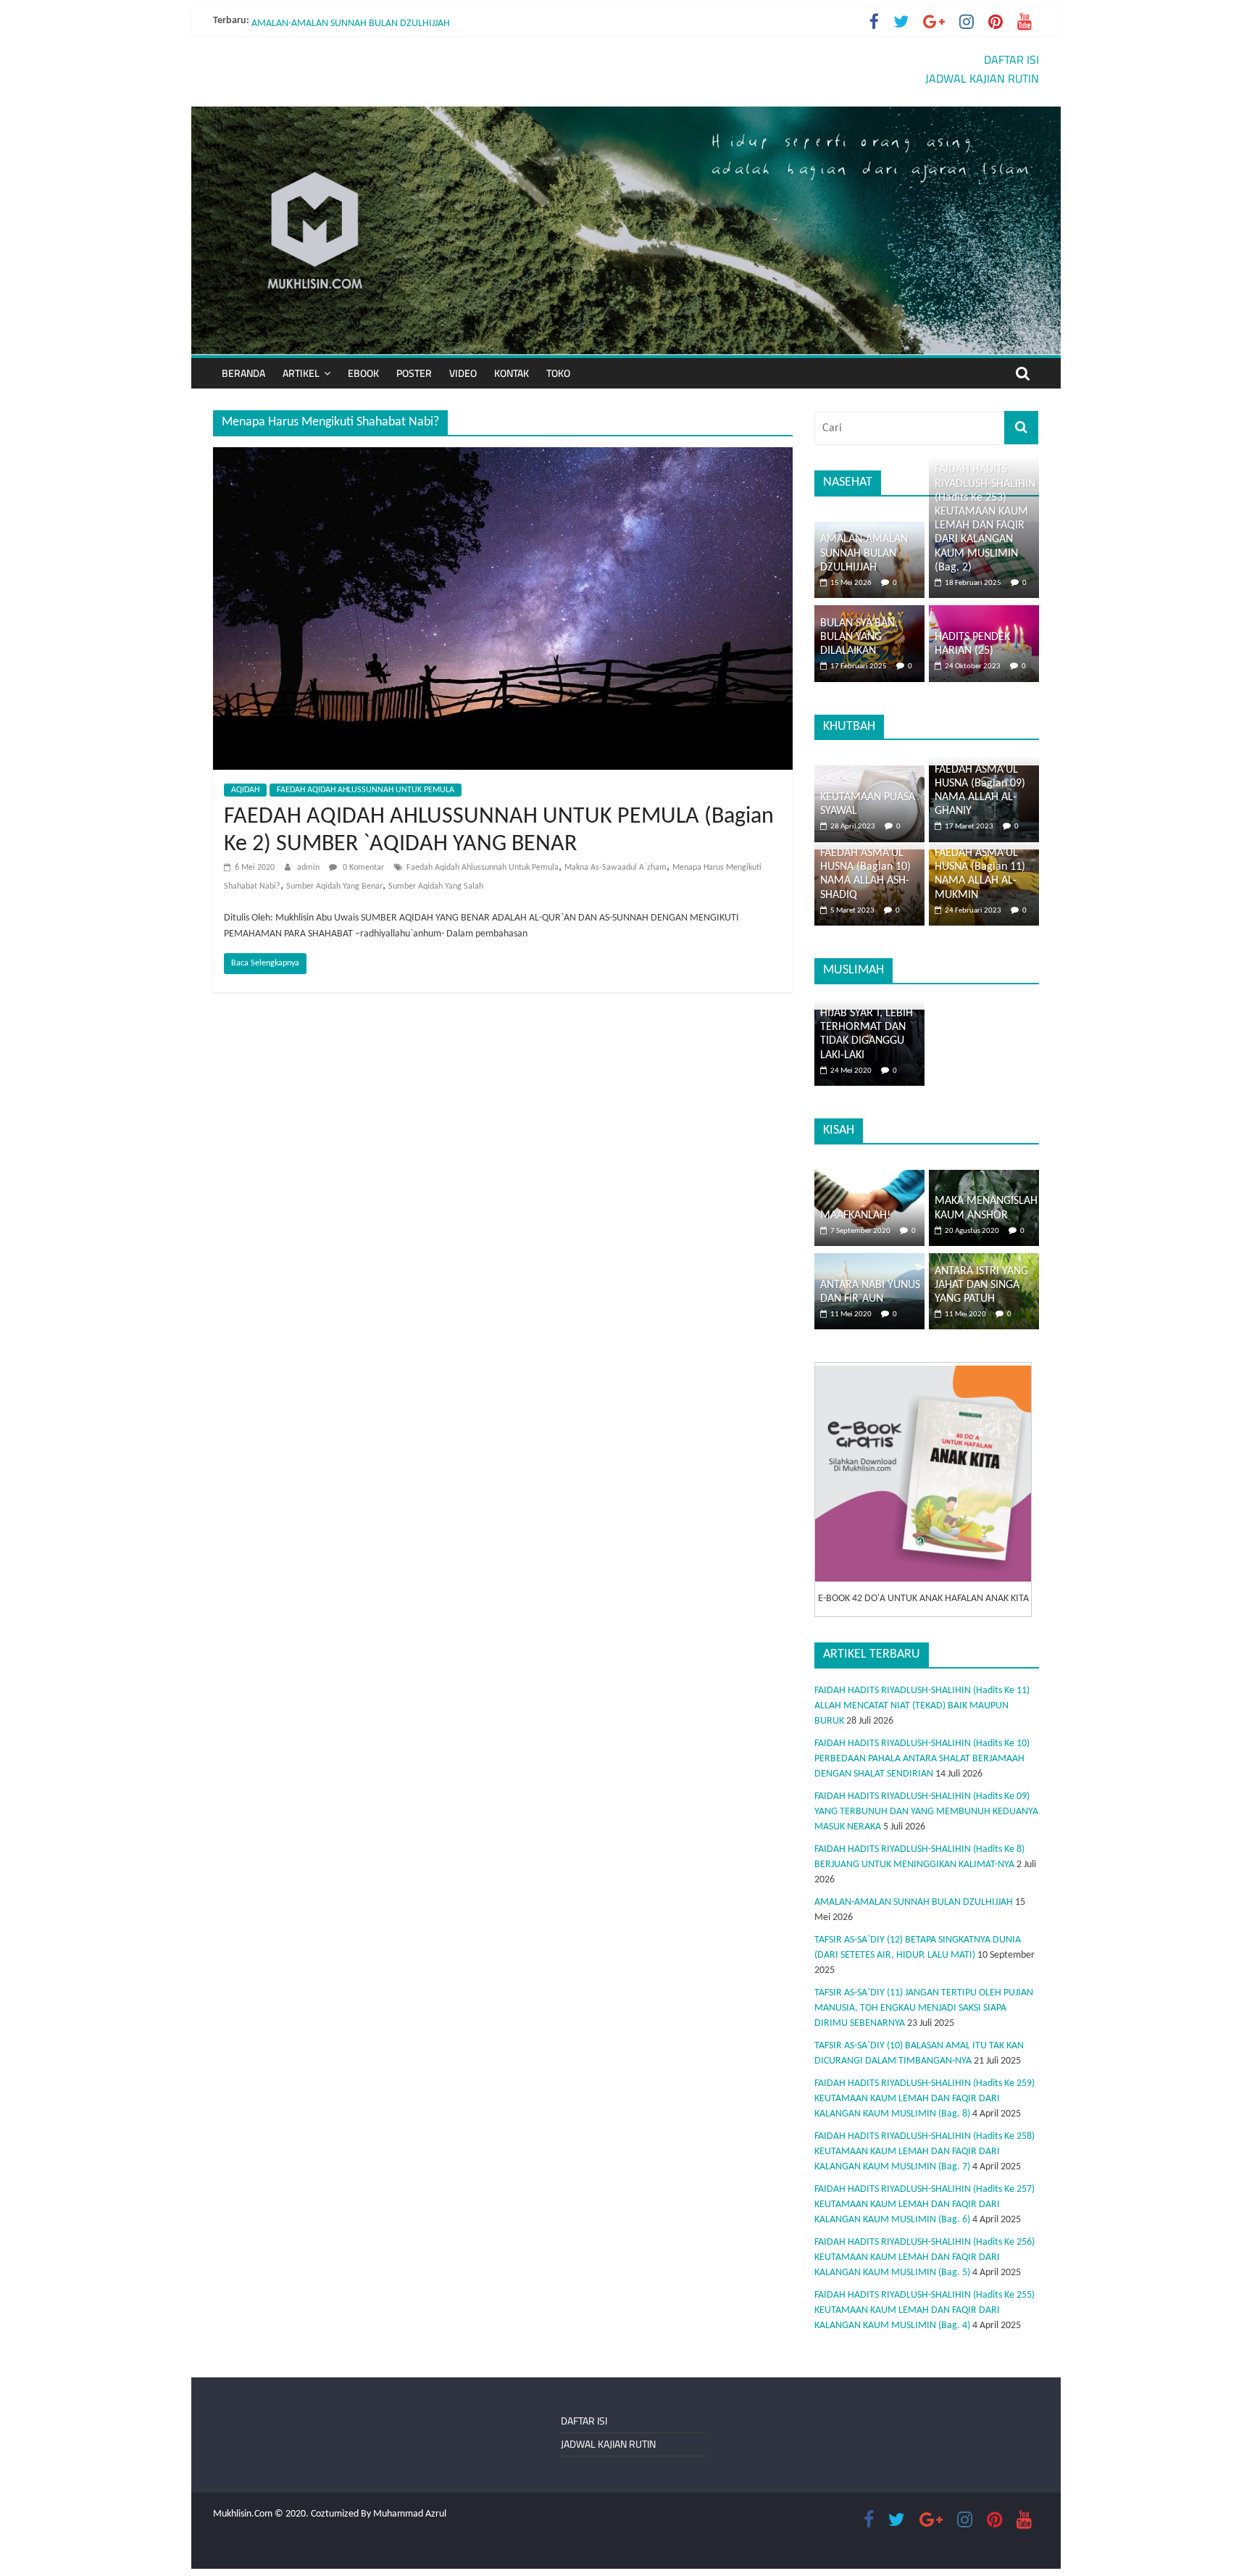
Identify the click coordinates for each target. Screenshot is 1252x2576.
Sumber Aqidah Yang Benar (334, 886)
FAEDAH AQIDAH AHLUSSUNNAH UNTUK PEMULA (366, 790)
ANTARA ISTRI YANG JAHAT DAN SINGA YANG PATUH (981, 1285)
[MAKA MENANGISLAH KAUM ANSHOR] (984, 1177)
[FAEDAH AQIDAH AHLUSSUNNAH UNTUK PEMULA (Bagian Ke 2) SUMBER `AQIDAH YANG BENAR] (503, 456)
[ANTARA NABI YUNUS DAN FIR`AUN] (869, 1261)
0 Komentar (362, 868)
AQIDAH (245, 790)
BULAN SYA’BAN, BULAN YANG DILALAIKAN (859, 637)
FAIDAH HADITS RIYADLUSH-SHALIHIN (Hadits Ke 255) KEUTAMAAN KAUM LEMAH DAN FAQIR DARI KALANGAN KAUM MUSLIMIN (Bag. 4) (925, 2310)
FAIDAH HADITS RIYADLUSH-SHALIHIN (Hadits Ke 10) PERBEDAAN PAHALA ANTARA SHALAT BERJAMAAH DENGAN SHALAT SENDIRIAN (922, 1759)
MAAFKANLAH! (855, 1216)
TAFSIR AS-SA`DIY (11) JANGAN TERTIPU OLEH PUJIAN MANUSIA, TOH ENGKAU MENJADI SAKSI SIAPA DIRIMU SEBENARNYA (924, 2008)
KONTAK (512, 373)
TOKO (558, 373)
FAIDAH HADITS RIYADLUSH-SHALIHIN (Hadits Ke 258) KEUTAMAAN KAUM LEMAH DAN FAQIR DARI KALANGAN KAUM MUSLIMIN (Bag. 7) (925, 2152)
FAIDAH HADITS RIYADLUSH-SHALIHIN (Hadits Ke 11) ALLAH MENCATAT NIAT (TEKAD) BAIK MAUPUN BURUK (922, 1706)
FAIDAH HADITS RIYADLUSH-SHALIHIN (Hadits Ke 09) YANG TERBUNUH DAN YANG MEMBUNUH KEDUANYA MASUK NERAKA (926, 1812)
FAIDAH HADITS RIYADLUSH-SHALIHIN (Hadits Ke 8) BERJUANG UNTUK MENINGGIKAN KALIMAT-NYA (458, 21)
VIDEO (463, 373)
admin (309, 868)
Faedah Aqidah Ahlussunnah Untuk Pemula (483, 868)
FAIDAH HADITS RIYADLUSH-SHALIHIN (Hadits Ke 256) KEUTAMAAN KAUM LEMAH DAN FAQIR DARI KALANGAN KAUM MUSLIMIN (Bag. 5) (925, 2257)
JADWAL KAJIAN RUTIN (982, 78)
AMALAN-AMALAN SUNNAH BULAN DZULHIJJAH (864, 553)
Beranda (243, 373)
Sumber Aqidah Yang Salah (436, 886)
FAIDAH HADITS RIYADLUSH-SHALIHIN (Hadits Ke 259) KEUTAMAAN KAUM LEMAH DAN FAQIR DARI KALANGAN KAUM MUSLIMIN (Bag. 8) (925, 2099)
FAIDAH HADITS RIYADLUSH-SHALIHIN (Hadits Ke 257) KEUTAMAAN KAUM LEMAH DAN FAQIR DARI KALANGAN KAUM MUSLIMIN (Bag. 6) (925, 2205)
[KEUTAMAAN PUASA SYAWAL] (869, 773)
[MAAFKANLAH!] (869, 1177)
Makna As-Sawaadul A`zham (615, 868)
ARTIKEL (301, 373)
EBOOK (363, 373)
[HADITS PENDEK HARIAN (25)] (984, 613)
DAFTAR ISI (1011, 59)
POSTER (414, 373)
